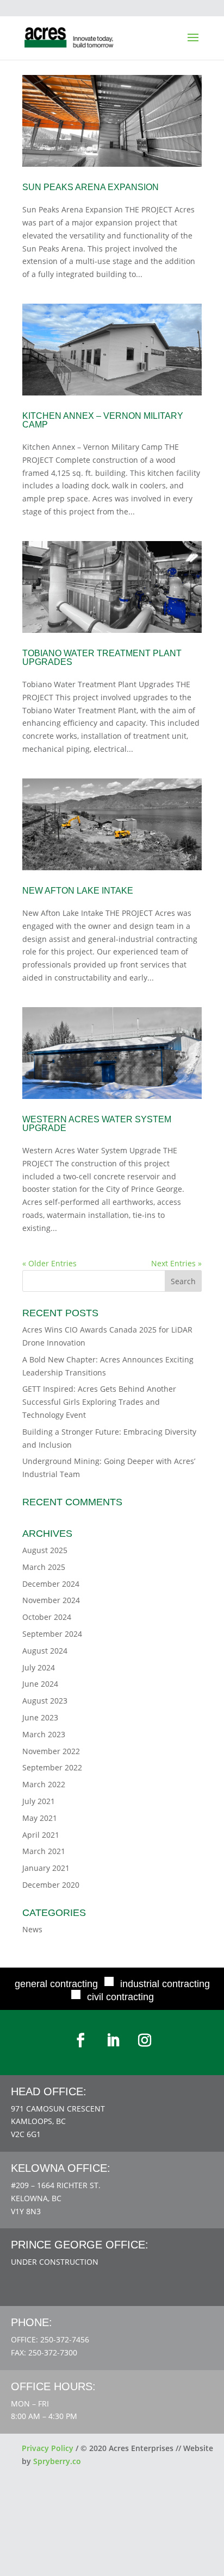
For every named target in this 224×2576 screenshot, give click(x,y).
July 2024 (39, 1667)
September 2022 (52, 1767)
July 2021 (39, 1801)
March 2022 (44, 1784)
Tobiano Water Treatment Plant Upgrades (102, 658)
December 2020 (51, 1885)
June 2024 (40, 1684)
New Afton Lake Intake (78, 891)
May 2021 (40, 1818)
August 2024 (45, 1651)
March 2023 (44, 1734)
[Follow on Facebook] (80, 2040)
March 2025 (44, 1567)
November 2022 (51, 1751)
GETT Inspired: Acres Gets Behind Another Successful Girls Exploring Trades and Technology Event (99, 1402)
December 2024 (51, 1584)
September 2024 (52, 1634)
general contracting (56, 1984)
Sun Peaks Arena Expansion (91, 187)
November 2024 (51, 1600)
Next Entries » (176, 1263)
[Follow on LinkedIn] (113, 2040)
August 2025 (45, 1550)
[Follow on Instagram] (145, 2040)
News (32, 1929)
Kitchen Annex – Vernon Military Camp (103, 420)
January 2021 (46, 1868)
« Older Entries (49, 1263)
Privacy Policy (48, 2448)
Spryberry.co (57, 2461)
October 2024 (47, 1617)
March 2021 (44, 1851)
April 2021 (41, 1835)
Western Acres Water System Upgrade (97, 1124)
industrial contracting (165, 1984)
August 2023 (45, 1701)
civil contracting (120, 1997)
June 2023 (40, 1717)
